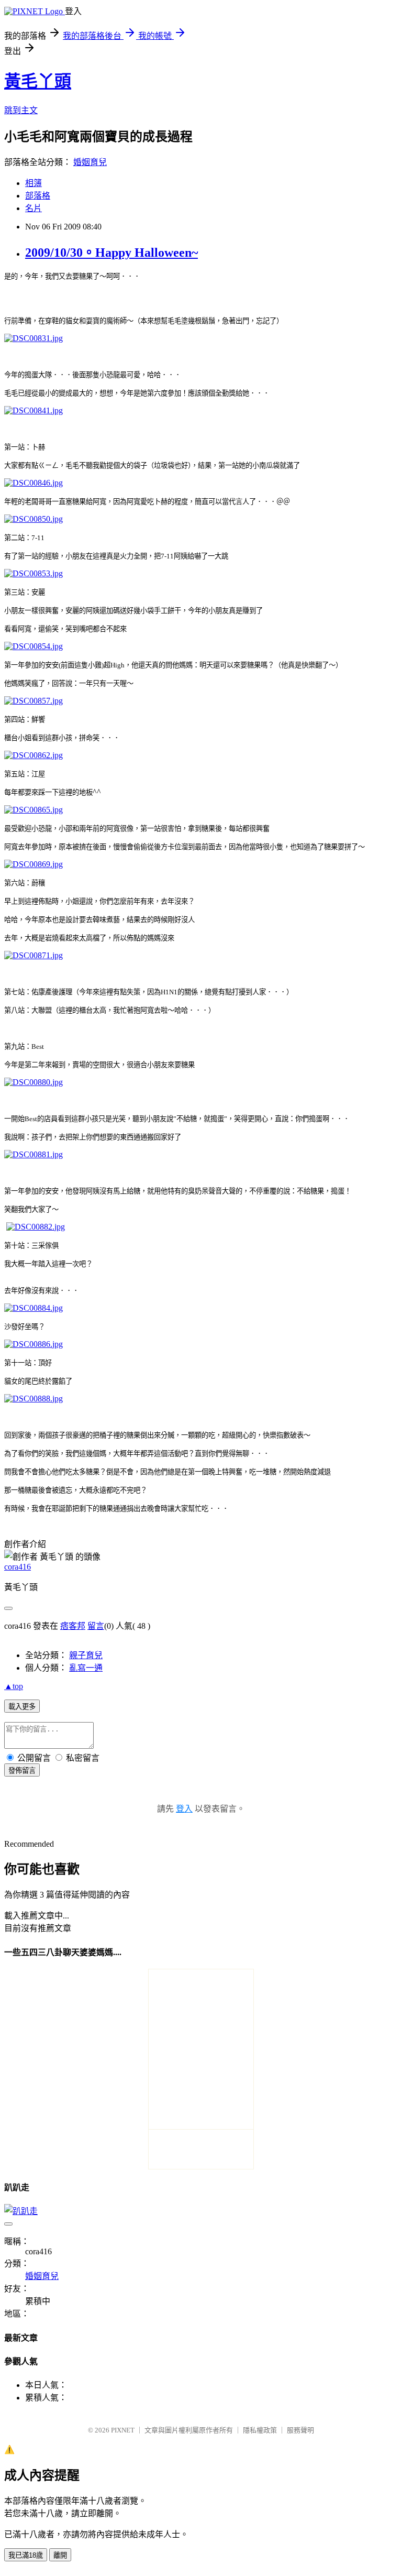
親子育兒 (86, 1655)
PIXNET (123, 2430)
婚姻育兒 (90, 162)
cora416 (18, 1567)
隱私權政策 (260, 2430)
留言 (96, 1626)
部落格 (38, 196)
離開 (60, 2555)
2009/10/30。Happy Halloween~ (111, 253)
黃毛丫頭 (38, 81)
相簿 (33, 183)
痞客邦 (73, 1626)
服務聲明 (300, 2430)
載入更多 (22, 1707)
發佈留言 (22, 1771)
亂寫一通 (86, 1668)
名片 (33, 208)
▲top (14, 1686)
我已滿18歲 (26, 2555)
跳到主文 (21, 110)
